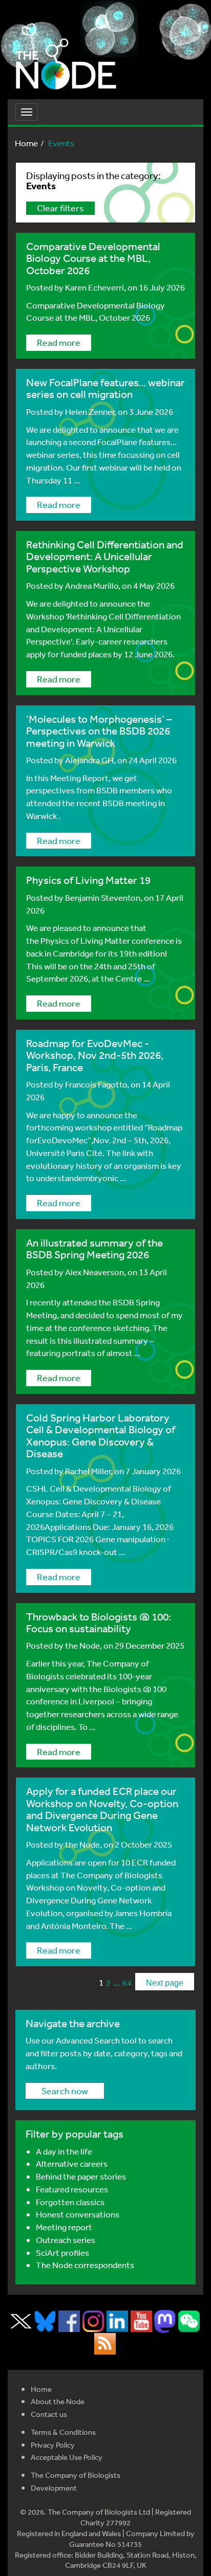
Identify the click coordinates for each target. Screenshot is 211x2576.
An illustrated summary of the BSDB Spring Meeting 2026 (94, 1249)
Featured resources (72, 2189)
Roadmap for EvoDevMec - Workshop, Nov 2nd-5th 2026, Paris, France (95, 1055)
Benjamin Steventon (103, 897)
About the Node (58, 2401)
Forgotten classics (70, 2202)
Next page (165, 1983)
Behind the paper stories (81, 2176)
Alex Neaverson (94, 1272)
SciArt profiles (62, 2252)
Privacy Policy (53, 2445)
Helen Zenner (90, 412)
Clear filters (60, 208)
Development (54, 2488)
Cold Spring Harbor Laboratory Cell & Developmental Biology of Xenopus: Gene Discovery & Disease (101, 1436)
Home (26, 143)
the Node (82, 1645)
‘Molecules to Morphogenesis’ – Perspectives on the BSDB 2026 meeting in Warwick (99, 731)
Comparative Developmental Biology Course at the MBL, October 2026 (93, 258)
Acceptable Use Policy (67, 2457)
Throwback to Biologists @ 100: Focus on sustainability (99, 1623)
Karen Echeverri (94, 287)
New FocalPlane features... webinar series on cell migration (105, 388)
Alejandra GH (89, 760)
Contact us (49, 2414)
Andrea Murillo (92, 585)
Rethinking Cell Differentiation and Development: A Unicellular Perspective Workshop (105, 557)
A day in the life (64, 2151)
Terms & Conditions (63, 2432)
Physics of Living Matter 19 (88, 880)
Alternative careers (72, 2163)
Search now (65, 2091)
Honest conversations (78, 2214)
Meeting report (64, 2227)
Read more (59, 342)
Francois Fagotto (96, 1084)
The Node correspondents (85, 2265)
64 (127, 1983)
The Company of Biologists (76, 2475)
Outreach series (66, 2240)
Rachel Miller (88, 1471)
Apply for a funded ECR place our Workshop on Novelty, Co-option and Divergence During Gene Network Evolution (102, 1809)
